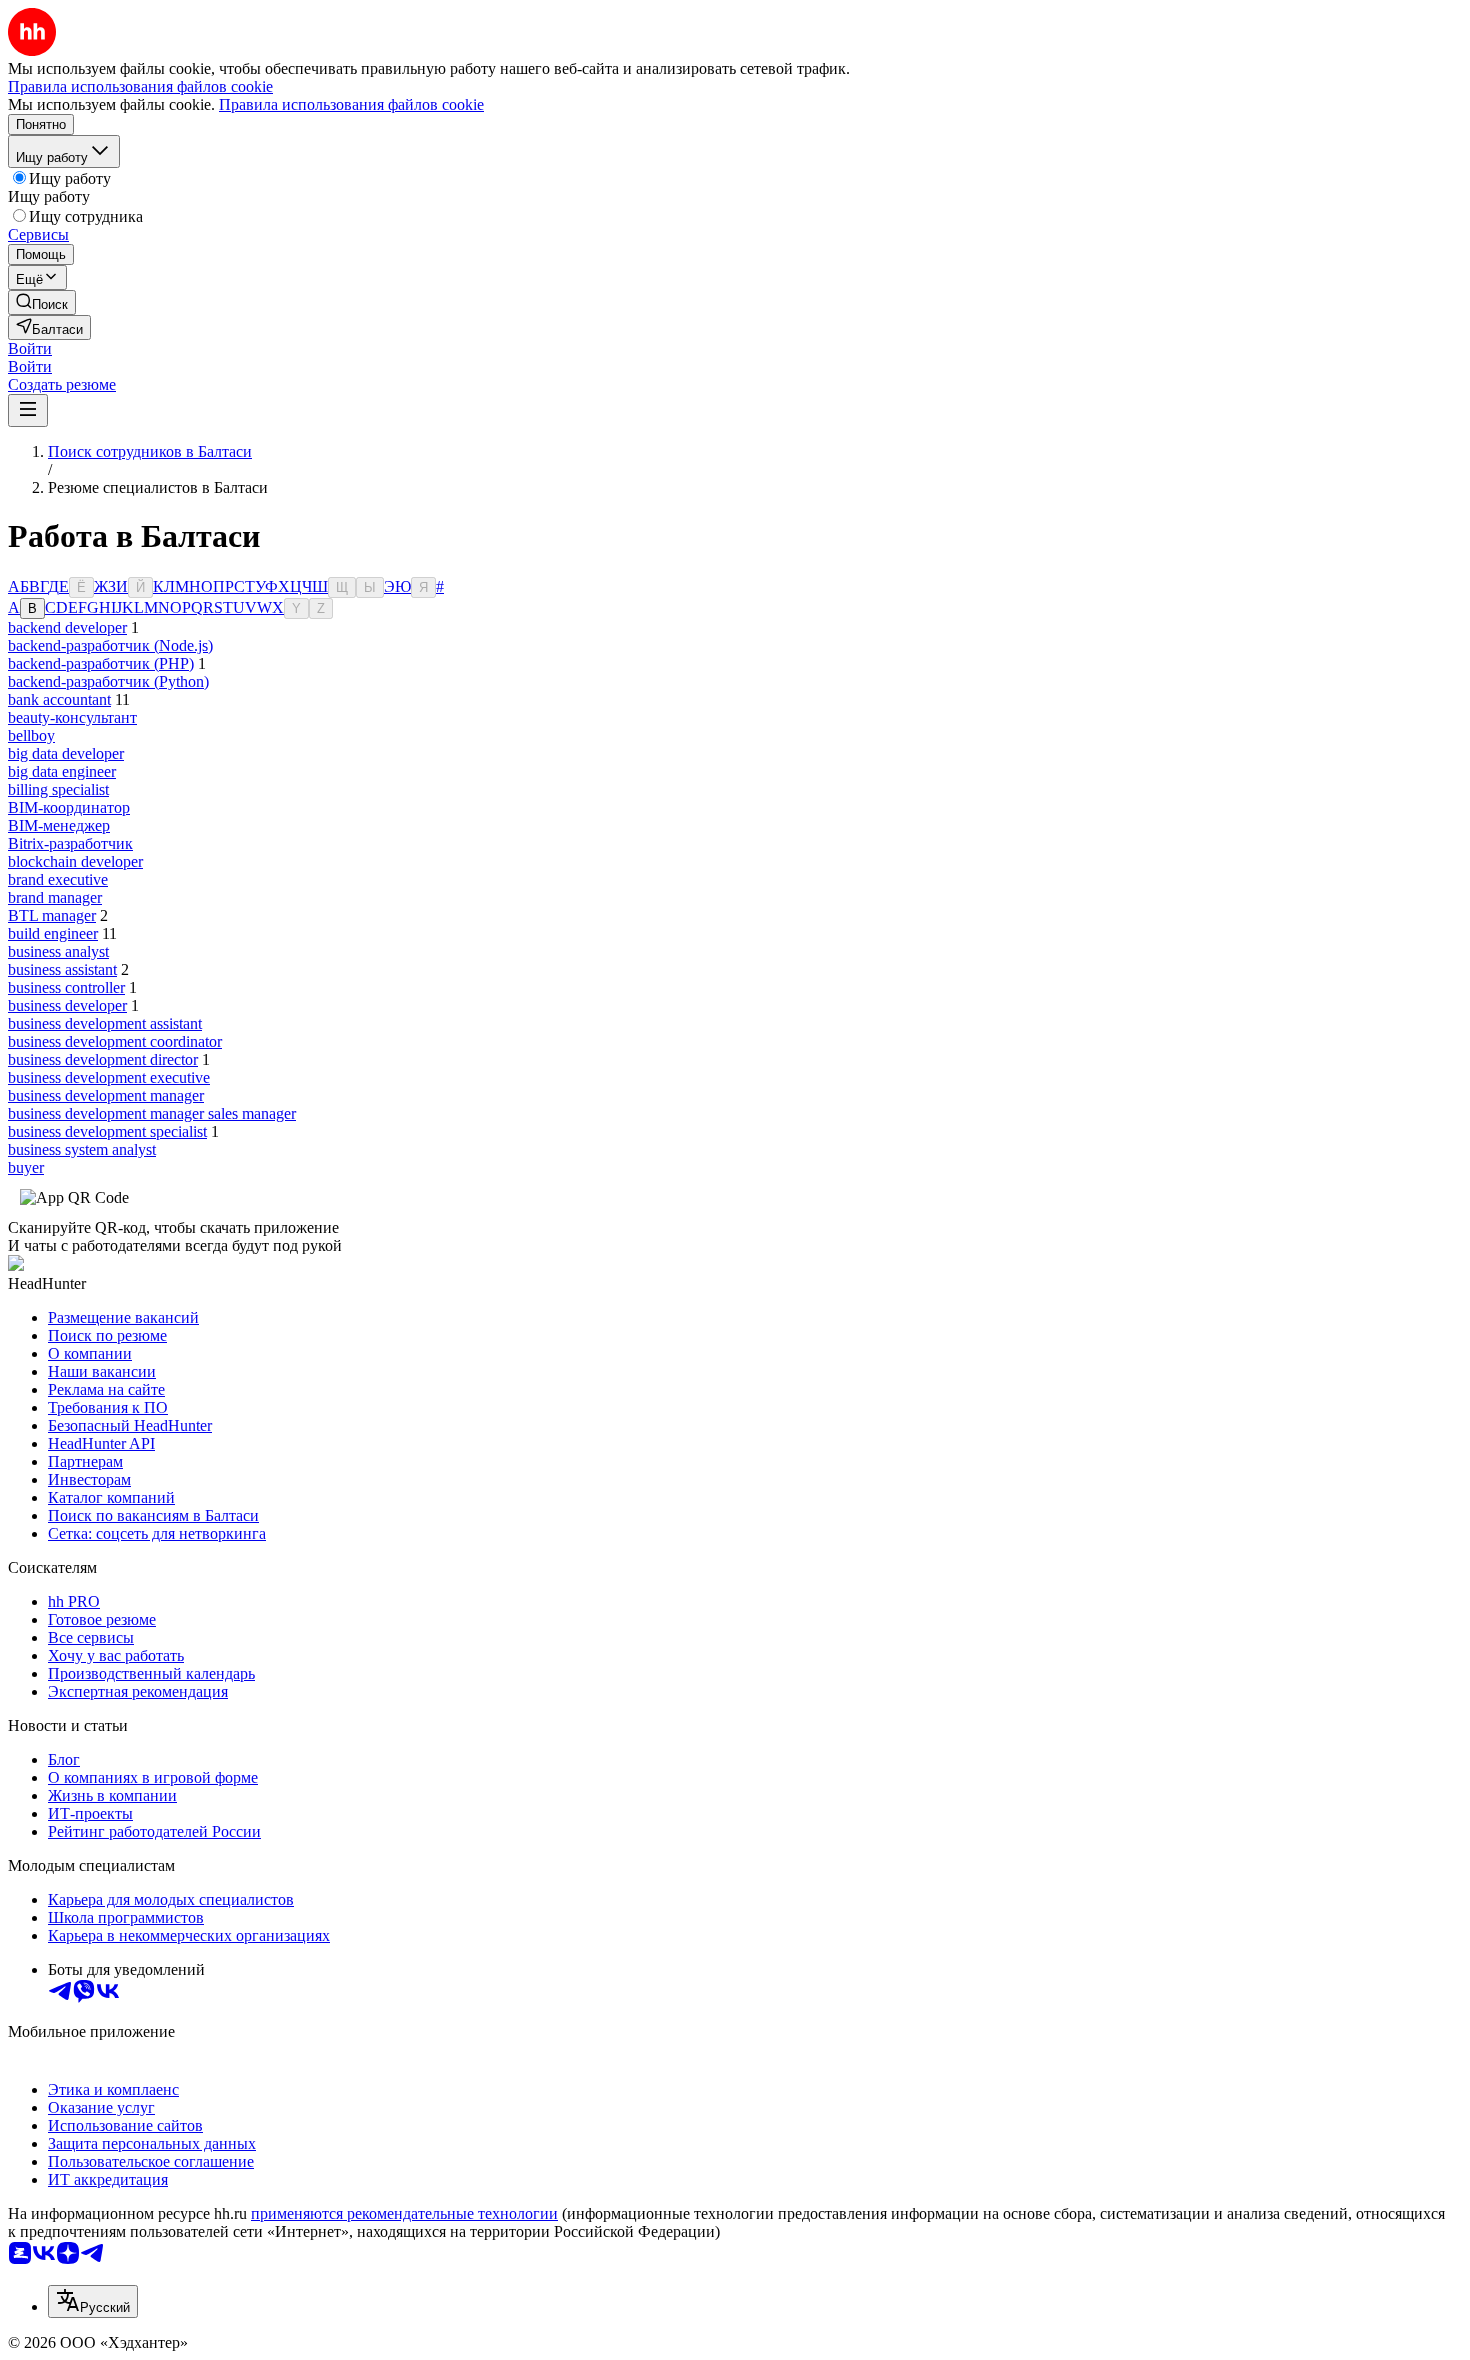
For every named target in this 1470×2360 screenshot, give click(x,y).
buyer (26, 1167)
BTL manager (52, 915)
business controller (66, 987)
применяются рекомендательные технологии (404, 2213)
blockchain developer (75, 861)
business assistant (62, 969)
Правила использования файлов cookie (351, 104)
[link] (42, 302)
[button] (30, 348)
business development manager (106, 1095)
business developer (67, 1005)
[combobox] (93, 2301)
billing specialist (58, 789)
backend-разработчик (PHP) (101, 663)
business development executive (109, 1077)
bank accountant (59, 699)
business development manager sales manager (152, 1113)
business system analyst (82, 1149)
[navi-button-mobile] (28, 410)
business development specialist (107, 1131)
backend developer (67, 627)
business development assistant (105, 1023)
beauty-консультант (72, 717)
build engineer (53, 933)
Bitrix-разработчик (70, 843)
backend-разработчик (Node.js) (110, 645)
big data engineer (62, 771)
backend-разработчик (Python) (108, 681)
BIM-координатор (69, 807)
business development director (103, 1059)
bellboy (31, 735)
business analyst (58, 951)
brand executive (58, 879)
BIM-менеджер (59, 825)
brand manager (55, 897)
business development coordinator (115, 1041)
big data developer (66, 753)
